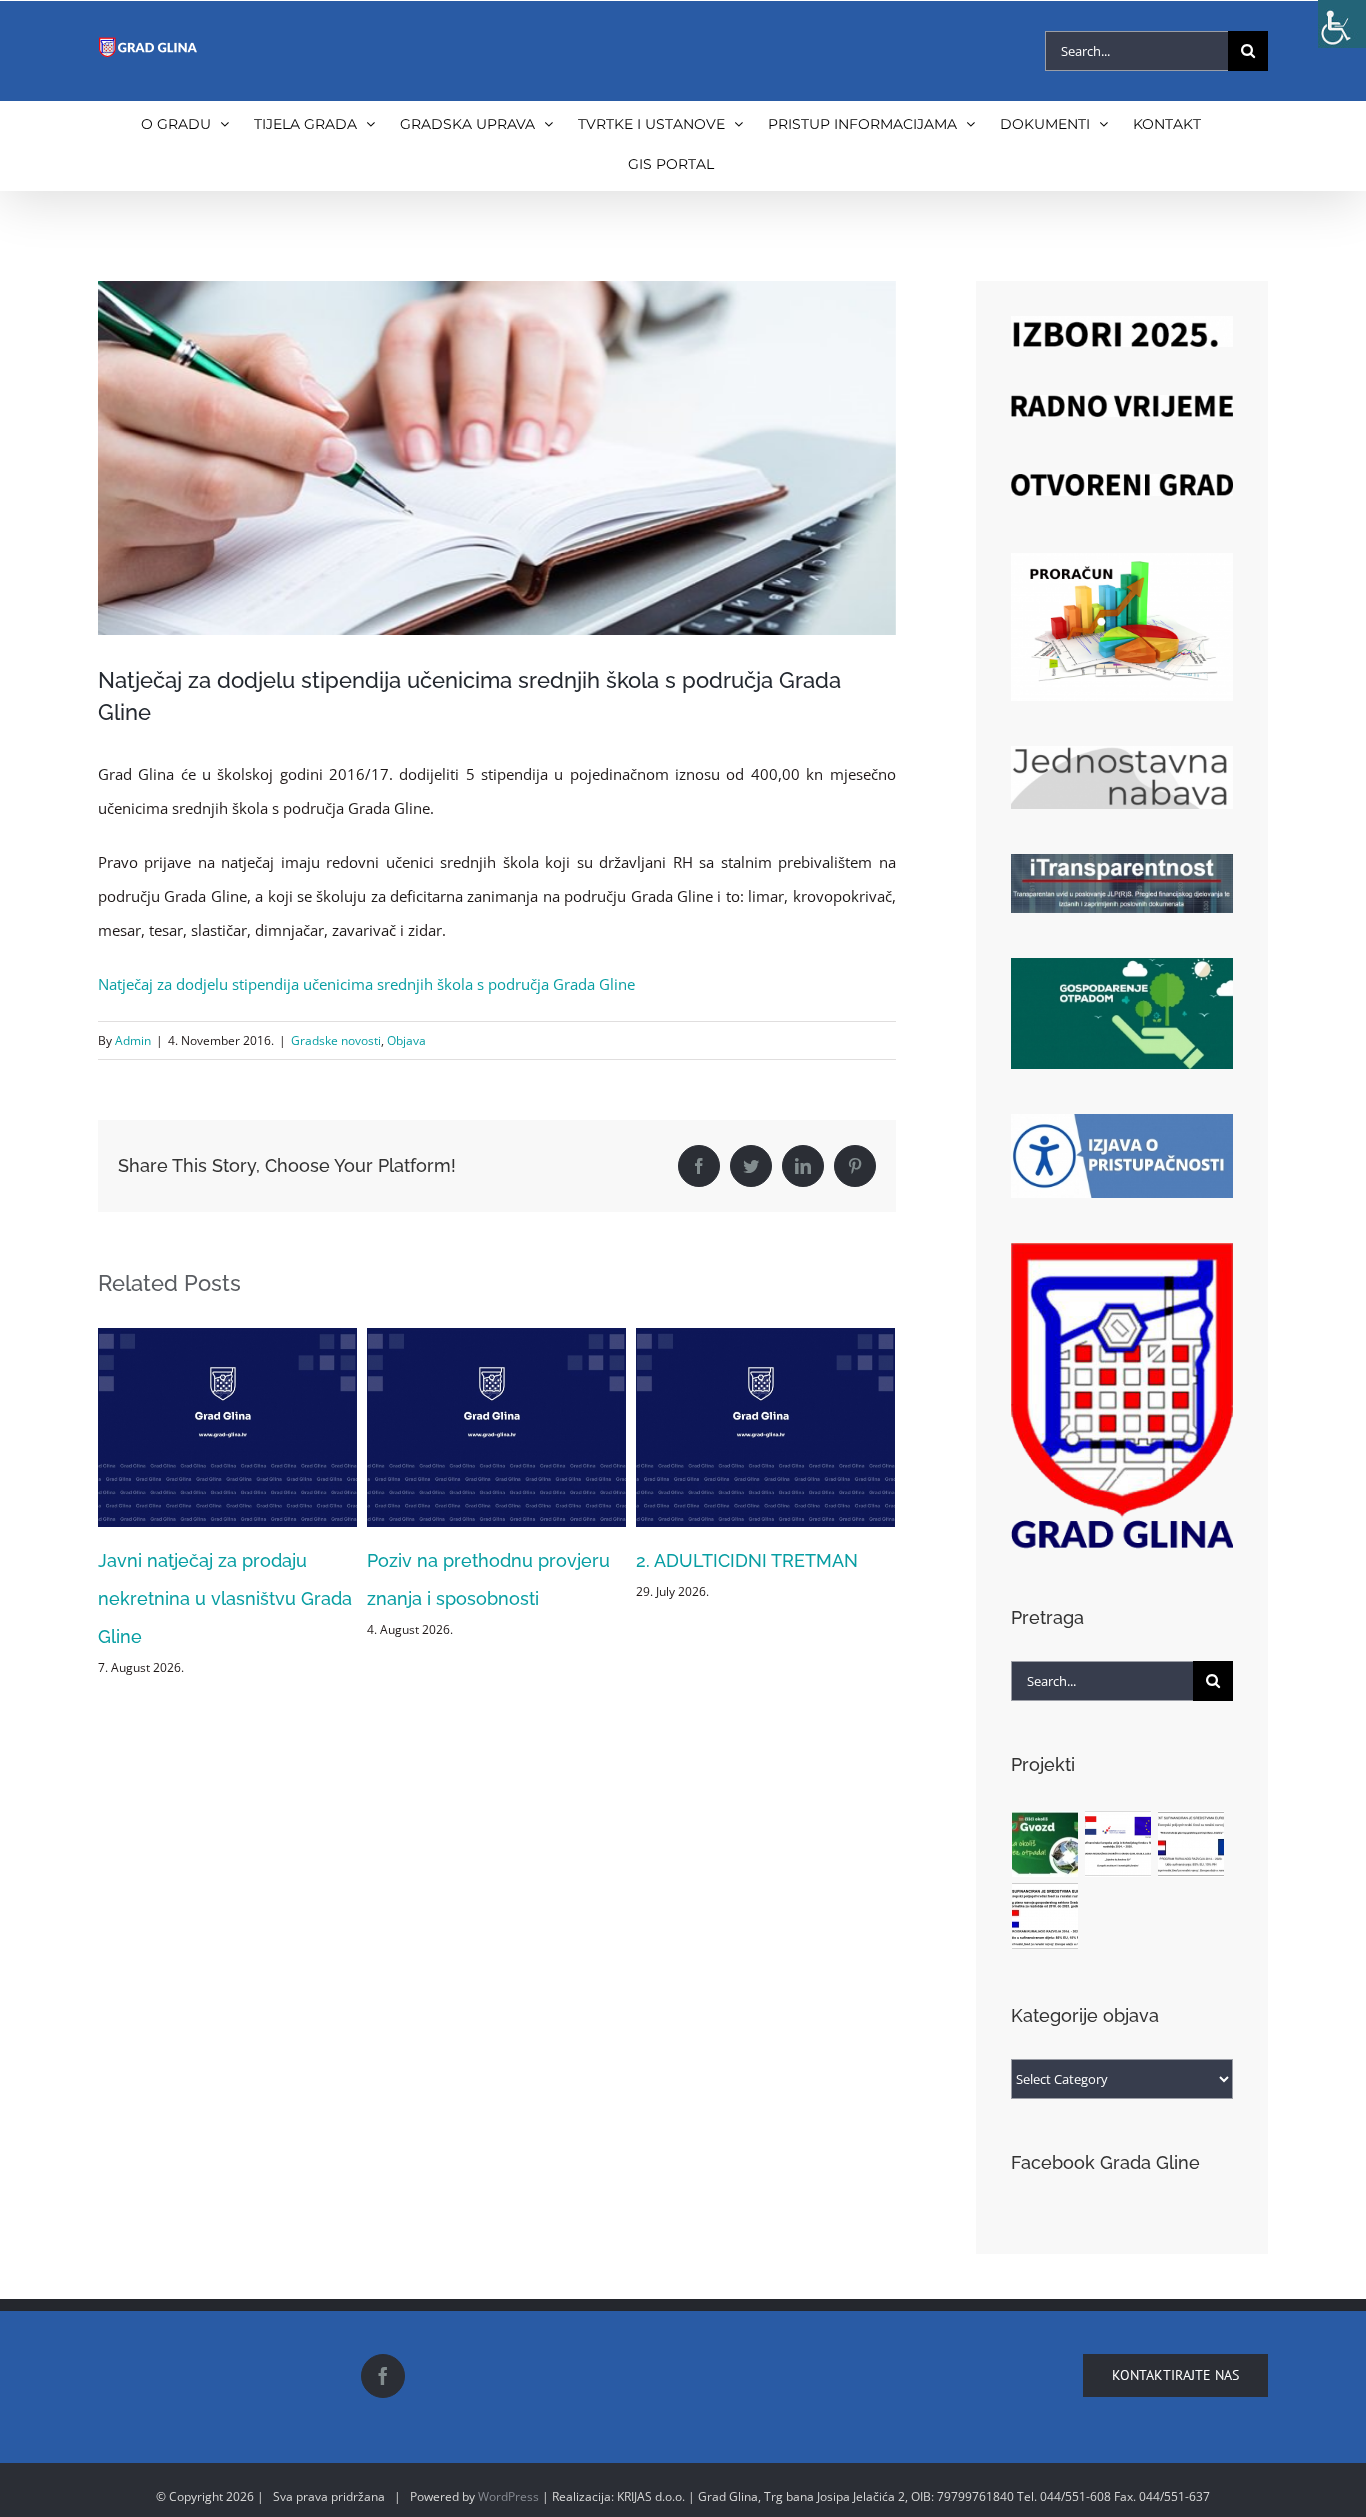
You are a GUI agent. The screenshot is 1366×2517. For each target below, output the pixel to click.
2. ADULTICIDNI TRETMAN (478, 1560)
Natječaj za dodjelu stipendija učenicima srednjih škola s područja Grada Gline (366, 984)
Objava (406, 1040)
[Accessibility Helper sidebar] (1342, 24)
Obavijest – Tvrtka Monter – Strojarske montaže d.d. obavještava (751, 1598)
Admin (133, 1040)
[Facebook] (383, 2376)
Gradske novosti (336, 1040)
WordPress (508, 2496)
